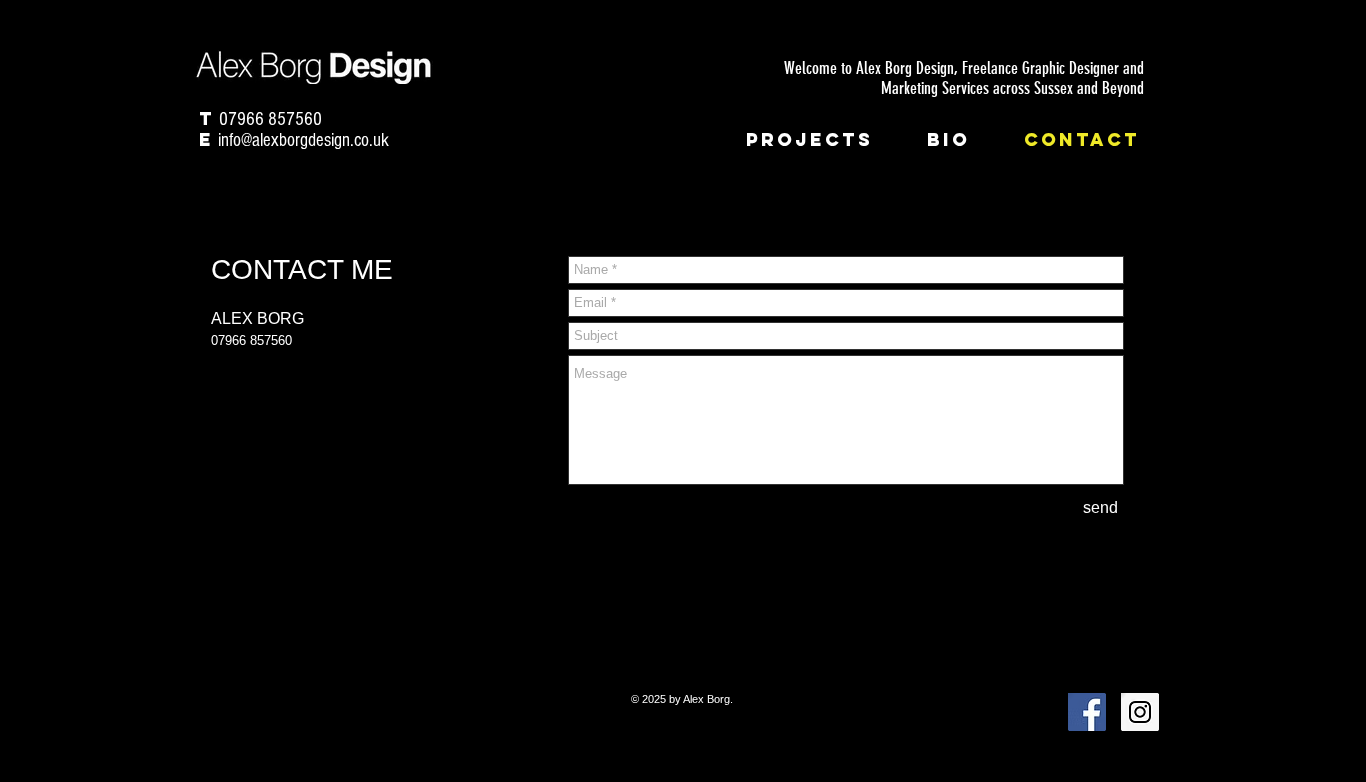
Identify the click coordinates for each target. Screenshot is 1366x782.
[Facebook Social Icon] (1087, 712)
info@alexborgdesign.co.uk (303, 140)
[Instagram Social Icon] (1140, 712)
